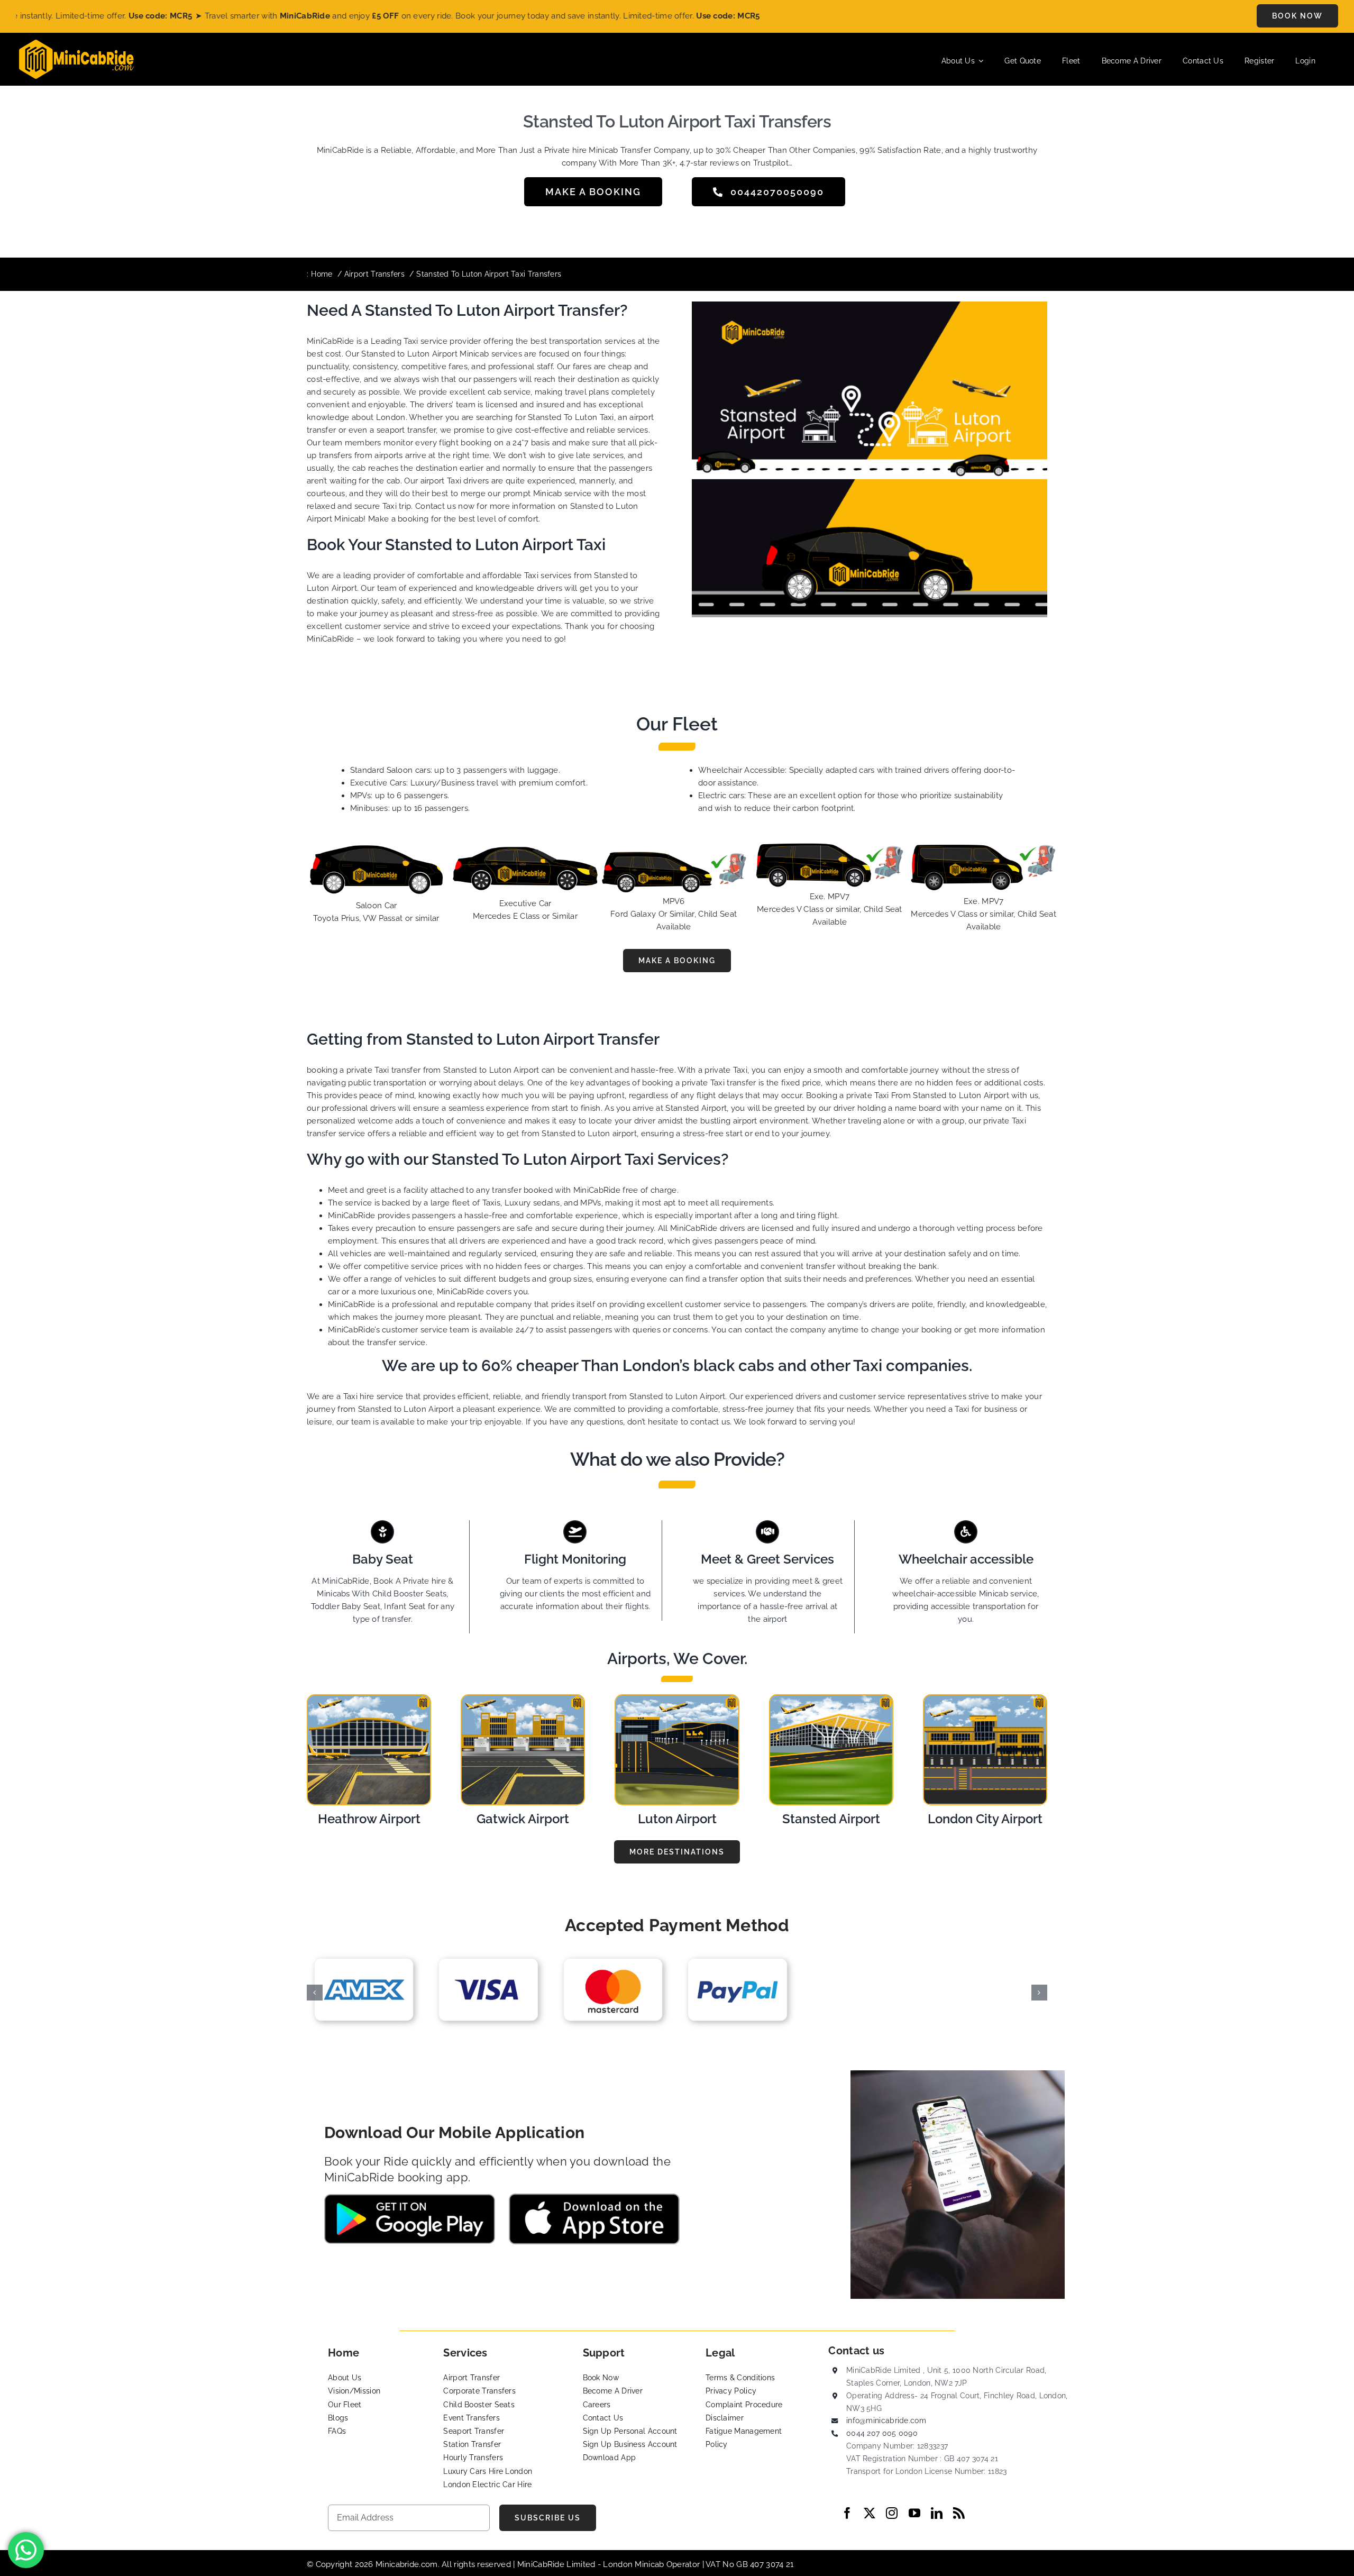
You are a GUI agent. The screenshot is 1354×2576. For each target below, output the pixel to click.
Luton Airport (677, 1819)
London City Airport (985, 1819)
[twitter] (870, 2513)
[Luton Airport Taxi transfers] (677, 1699)
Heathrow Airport (369, 1819)
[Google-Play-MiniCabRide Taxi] (410, 2198)
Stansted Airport (831, 1819)
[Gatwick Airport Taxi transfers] (523, 1699)
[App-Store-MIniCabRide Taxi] (594, 2197)
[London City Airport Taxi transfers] (985, 1699)
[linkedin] (937, 2513)
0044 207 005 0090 (882, 2433)
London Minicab (635, 2564)
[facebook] (847, 2513)
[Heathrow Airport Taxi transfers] (369, 1699)
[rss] (959, 2513)
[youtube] (914, 2513)
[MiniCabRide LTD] (76, 43)
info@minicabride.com (886, 2420)
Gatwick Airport (523, 1819)
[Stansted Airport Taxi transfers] (831, 1699)
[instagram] (892, 2513)
